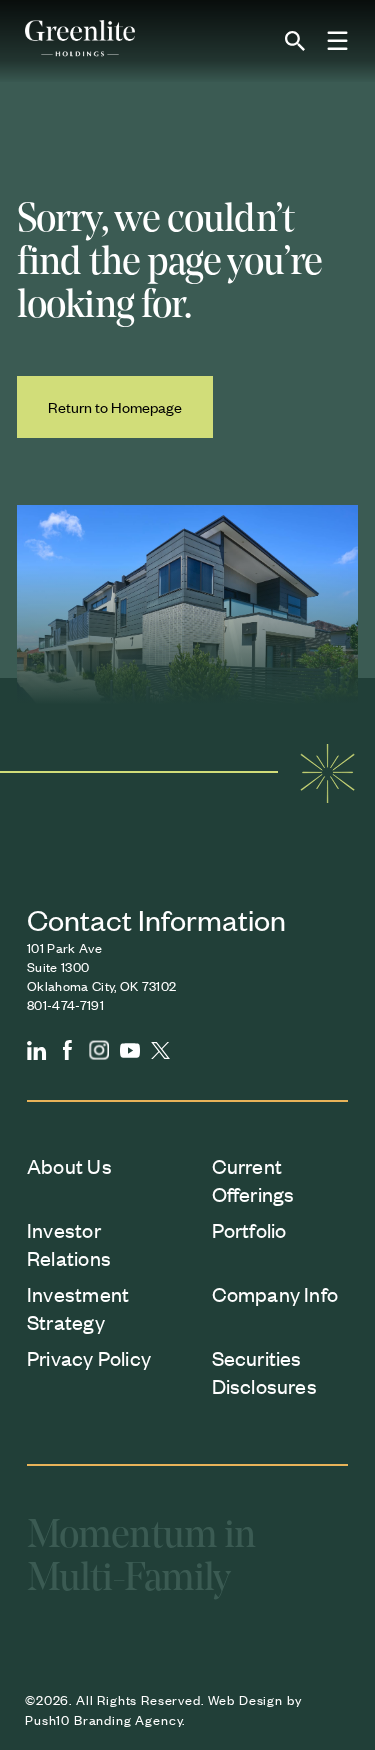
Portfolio (249, 1229)
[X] (161, 1050)
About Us (69, 1165)
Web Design (245, 1700)
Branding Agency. (129, 1720)
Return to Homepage (115, 407)
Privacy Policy (89, 1357)
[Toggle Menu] (338, 42)
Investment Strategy (78, 1307)
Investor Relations (69, 1243)
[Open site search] (295, 41)
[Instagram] (99, 1050)
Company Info (275, 1293)
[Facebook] (68, 1050)
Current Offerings (253, 1179)
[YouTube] (130, 1050)
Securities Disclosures (264, 1371)
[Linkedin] (37, 1050)
